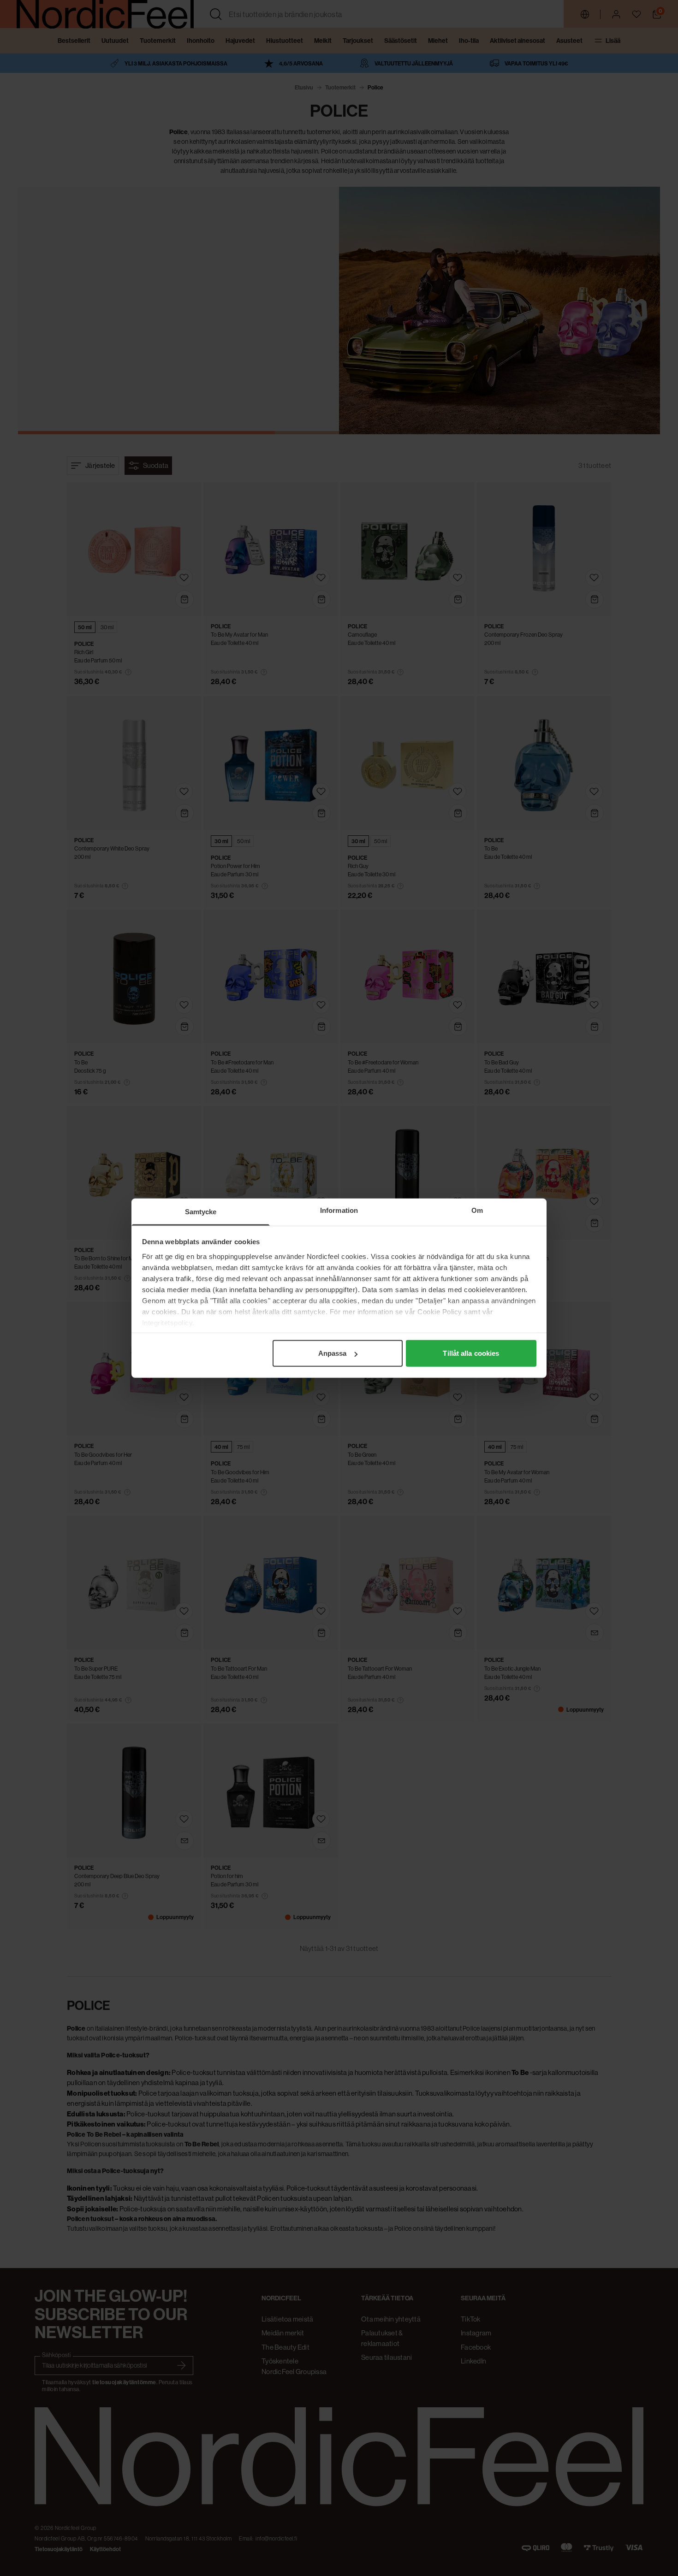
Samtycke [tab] (201, 1212)
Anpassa (333, 1353)
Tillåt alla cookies (471, 1353)
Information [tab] (339, 1210)
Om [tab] (477, 1210)
